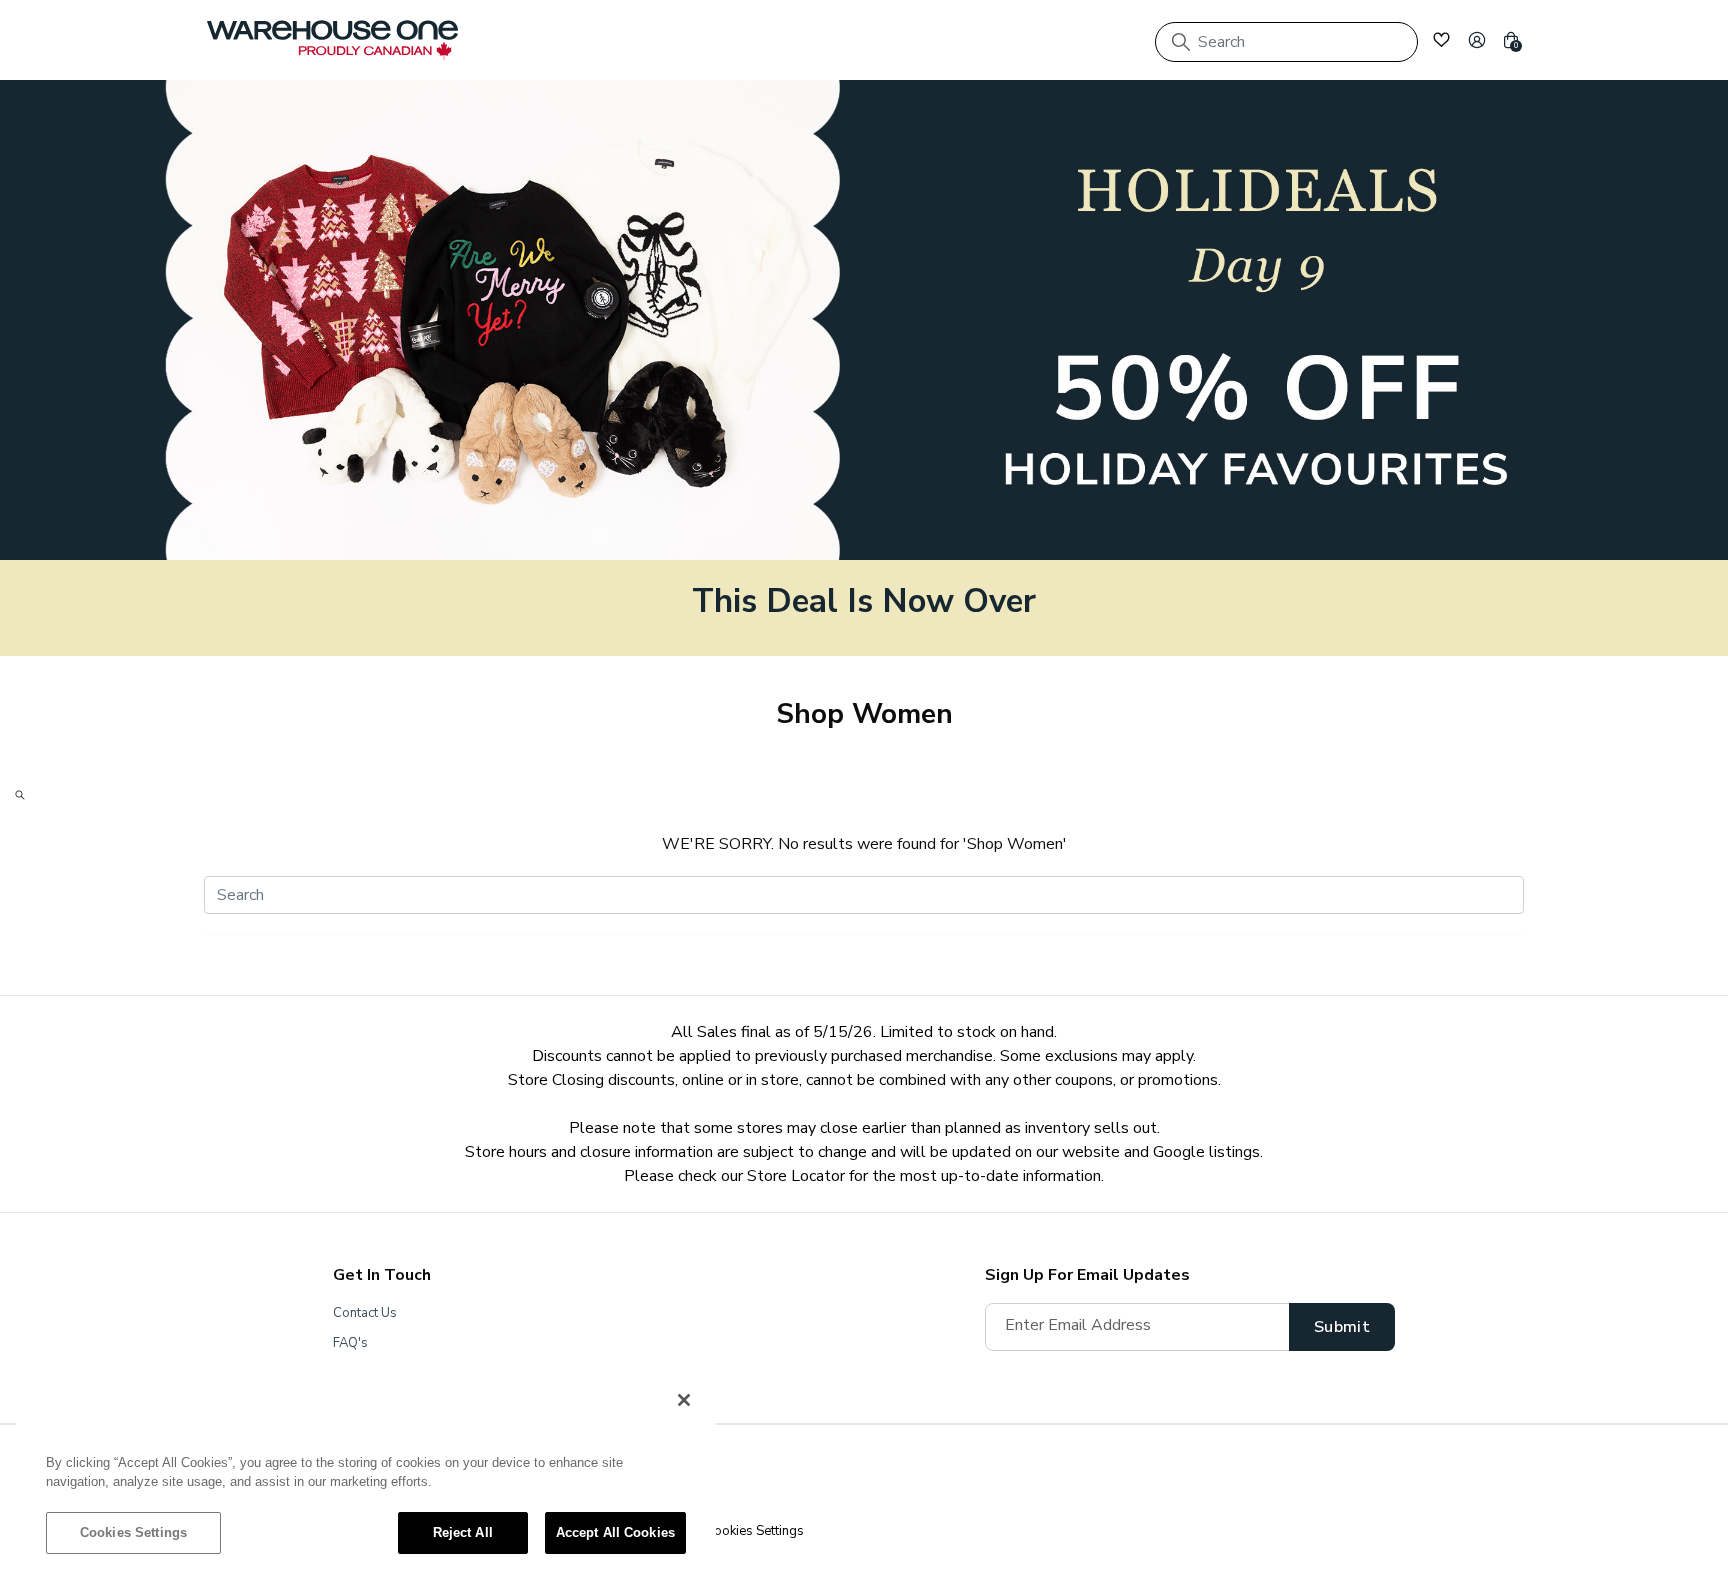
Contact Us (365, 1313)
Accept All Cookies (615, 1532)
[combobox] (1286, 42)
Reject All (463, 1532)
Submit (1342, 1327)
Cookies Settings (133, 1532)
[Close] (684, 1400)
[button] (1477, 40)
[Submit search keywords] (1181, 42)
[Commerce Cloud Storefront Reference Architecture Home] (332, 40)
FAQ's (350, 1343)
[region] (366, 1476)
